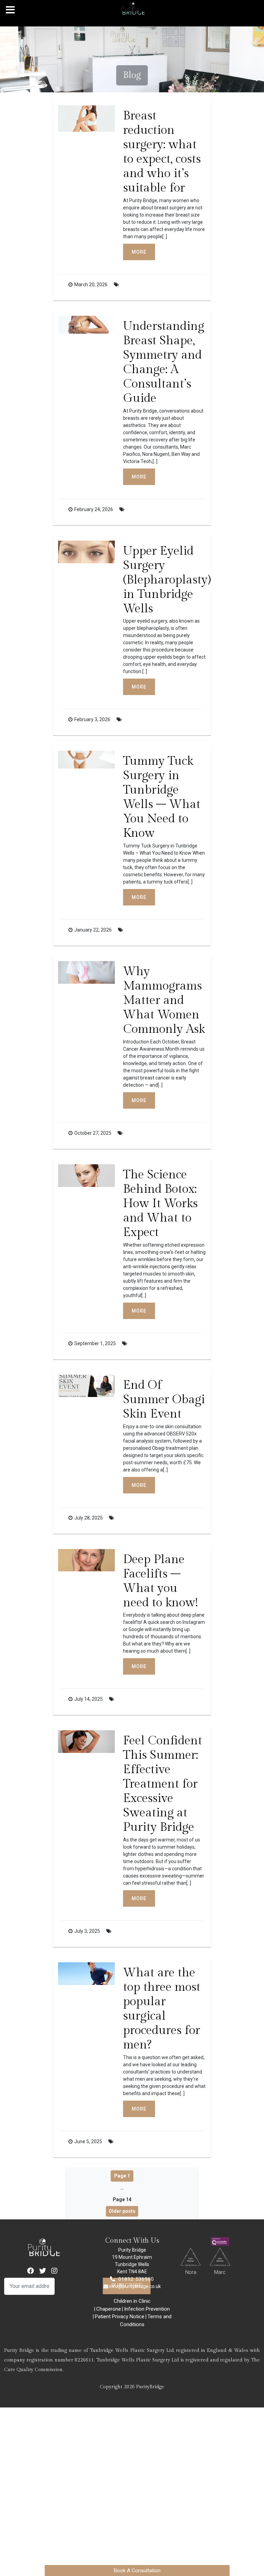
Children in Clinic (132, 2301)
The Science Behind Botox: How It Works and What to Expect (160, 1204)
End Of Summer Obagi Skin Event (164, 1400)
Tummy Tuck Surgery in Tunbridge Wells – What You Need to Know (162, 797)
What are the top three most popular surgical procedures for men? (162, 2009)
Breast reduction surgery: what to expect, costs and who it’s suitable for (162, 152)
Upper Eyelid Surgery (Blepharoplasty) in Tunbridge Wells (167, 580)
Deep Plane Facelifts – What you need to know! (161, 1581)
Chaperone (109, 2309)
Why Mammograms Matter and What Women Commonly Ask (164, 1000)
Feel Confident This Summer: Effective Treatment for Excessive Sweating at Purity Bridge (163, 1784)
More (139, 252)
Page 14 (122, 2199)
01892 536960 (136, 2279)
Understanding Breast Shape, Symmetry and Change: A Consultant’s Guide (164, 362)
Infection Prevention (147, 2309)
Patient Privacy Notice (120, 2317)
